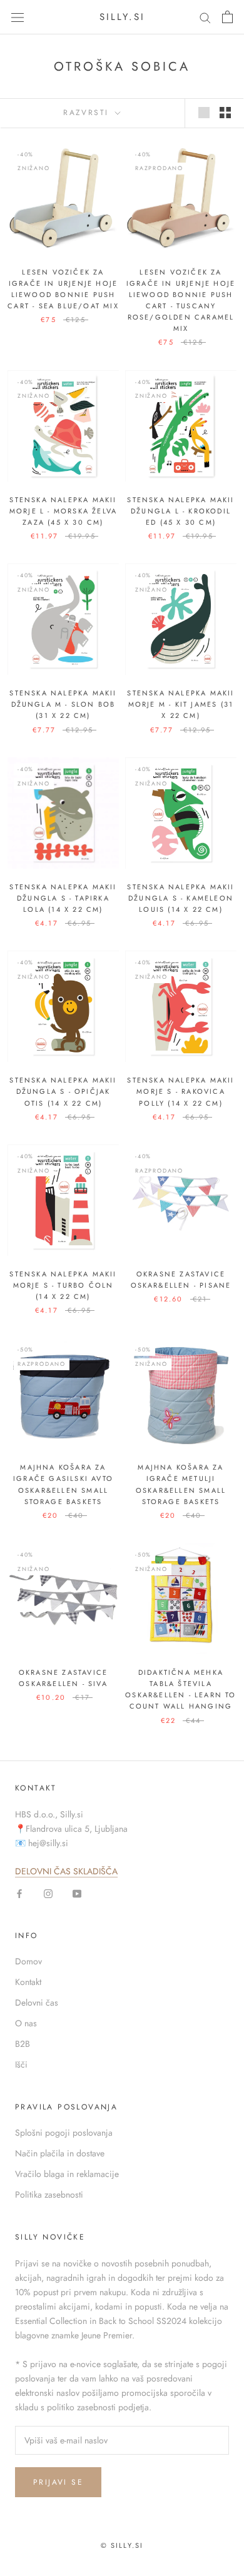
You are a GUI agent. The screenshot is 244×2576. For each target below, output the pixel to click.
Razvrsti (88, 113)
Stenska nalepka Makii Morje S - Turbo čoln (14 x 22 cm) (63, 1285)
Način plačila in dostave (60, 2153)
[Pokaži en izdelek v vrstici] (204, 113)
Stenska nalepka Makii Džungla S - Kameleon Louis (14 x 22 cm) (180, 898)
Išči (21, 2064)
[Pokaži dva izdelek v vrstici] (225, 113)
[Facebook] (19, 1893)
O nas (26, 2023)
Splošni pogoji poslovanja (64, 2133)
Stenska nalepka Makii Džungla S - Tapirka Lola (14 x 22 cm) (63, 898)
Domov (28, 1961)
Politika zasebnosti (49, 2195)
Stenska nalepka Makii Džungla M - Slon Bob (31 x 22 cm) (63, 704)
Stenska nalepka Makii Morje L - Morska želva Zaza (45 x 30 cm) (63, 511)
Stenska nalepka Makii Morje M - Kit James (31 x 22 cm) (180, 704)
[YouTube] (77, 1893)
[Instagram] (48, 1893)
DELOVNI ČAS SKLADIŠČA (66, 1871)
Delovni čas (37, 2003)
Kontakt (28, 1982)
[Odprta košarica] (227, 17)
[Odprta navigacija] (18, 17)
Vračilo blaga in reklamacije (67, 2174)
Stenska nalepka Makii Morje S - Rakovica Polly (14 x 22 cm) (180, 1091)
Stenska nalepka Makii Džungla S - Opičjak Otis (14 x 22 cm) (63, 1091)
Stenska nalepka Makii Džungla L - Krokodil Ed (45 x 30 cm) (180, 511)
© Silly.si (122, 2545)
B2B (23, 2044)
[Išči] (205, 17)
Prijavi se (58, 2482)
